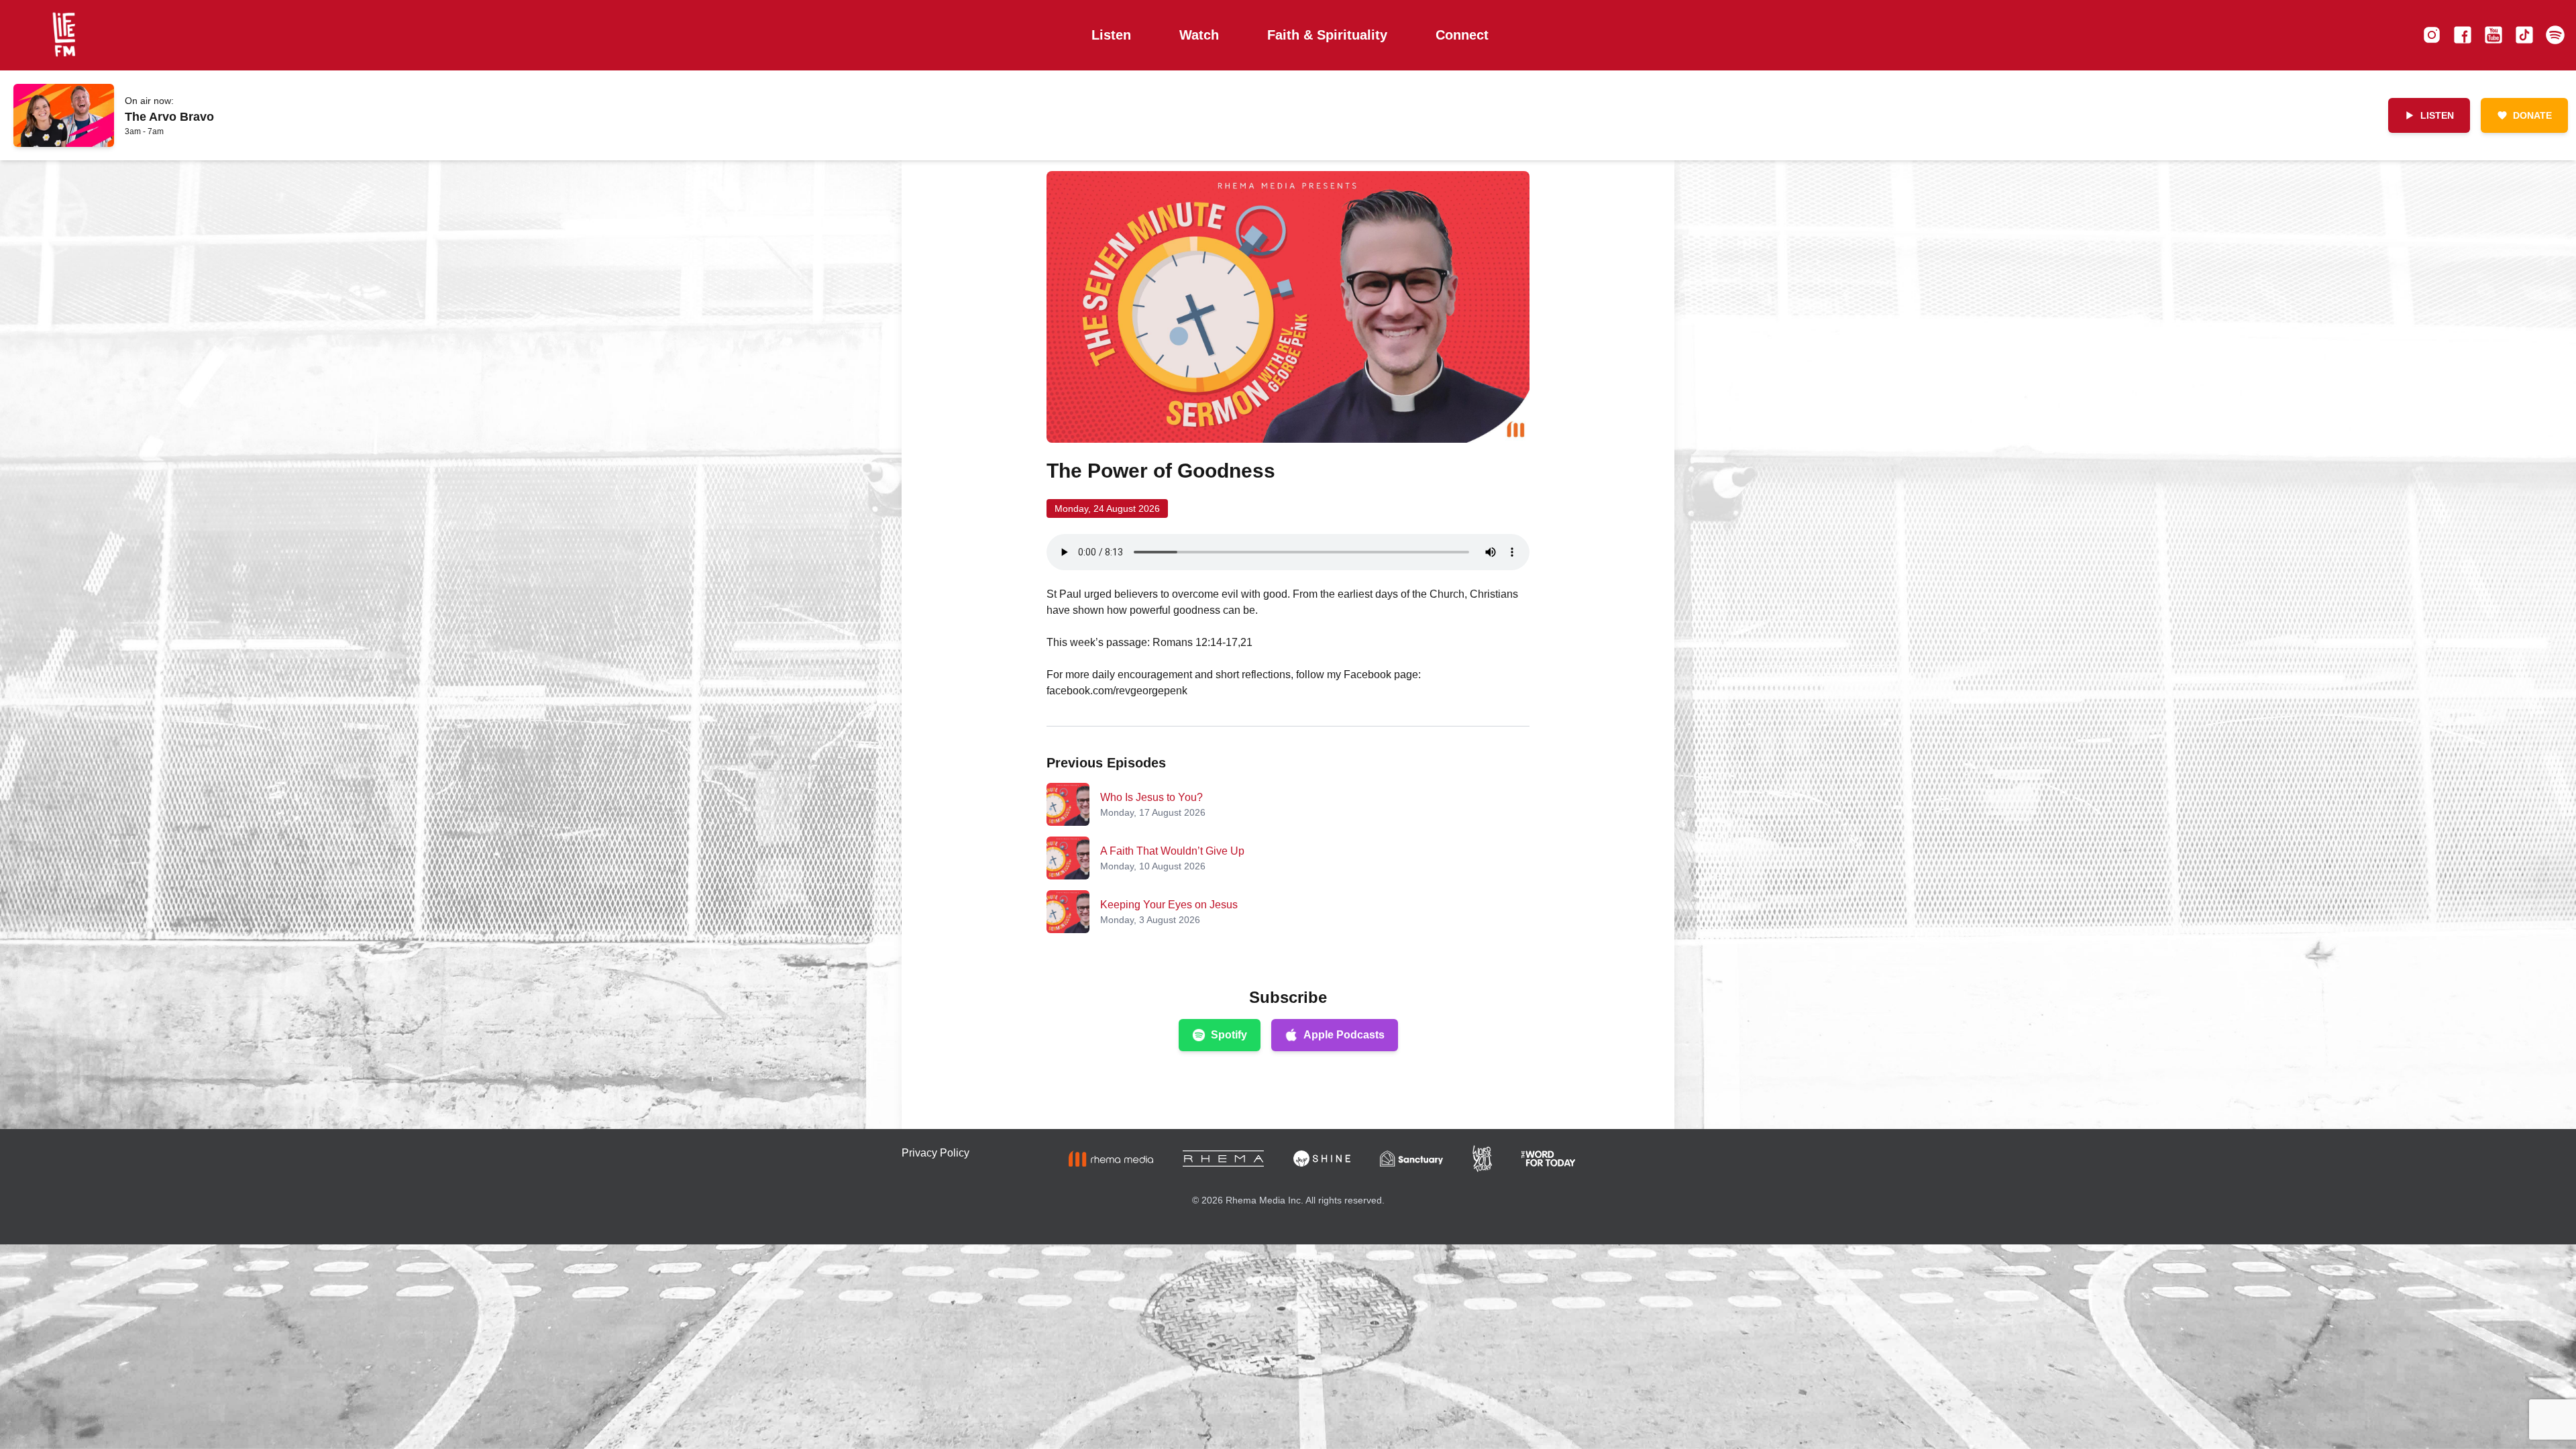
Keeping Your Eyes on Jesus (1169, 905)
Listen (1111, 35)
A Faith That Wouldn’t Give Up (1172, 851)
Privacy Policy (935, 1153)
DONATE (2532, 115)
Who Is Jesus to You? (1151, 797)
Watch (1199, 35)
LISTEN (2437, 115)
